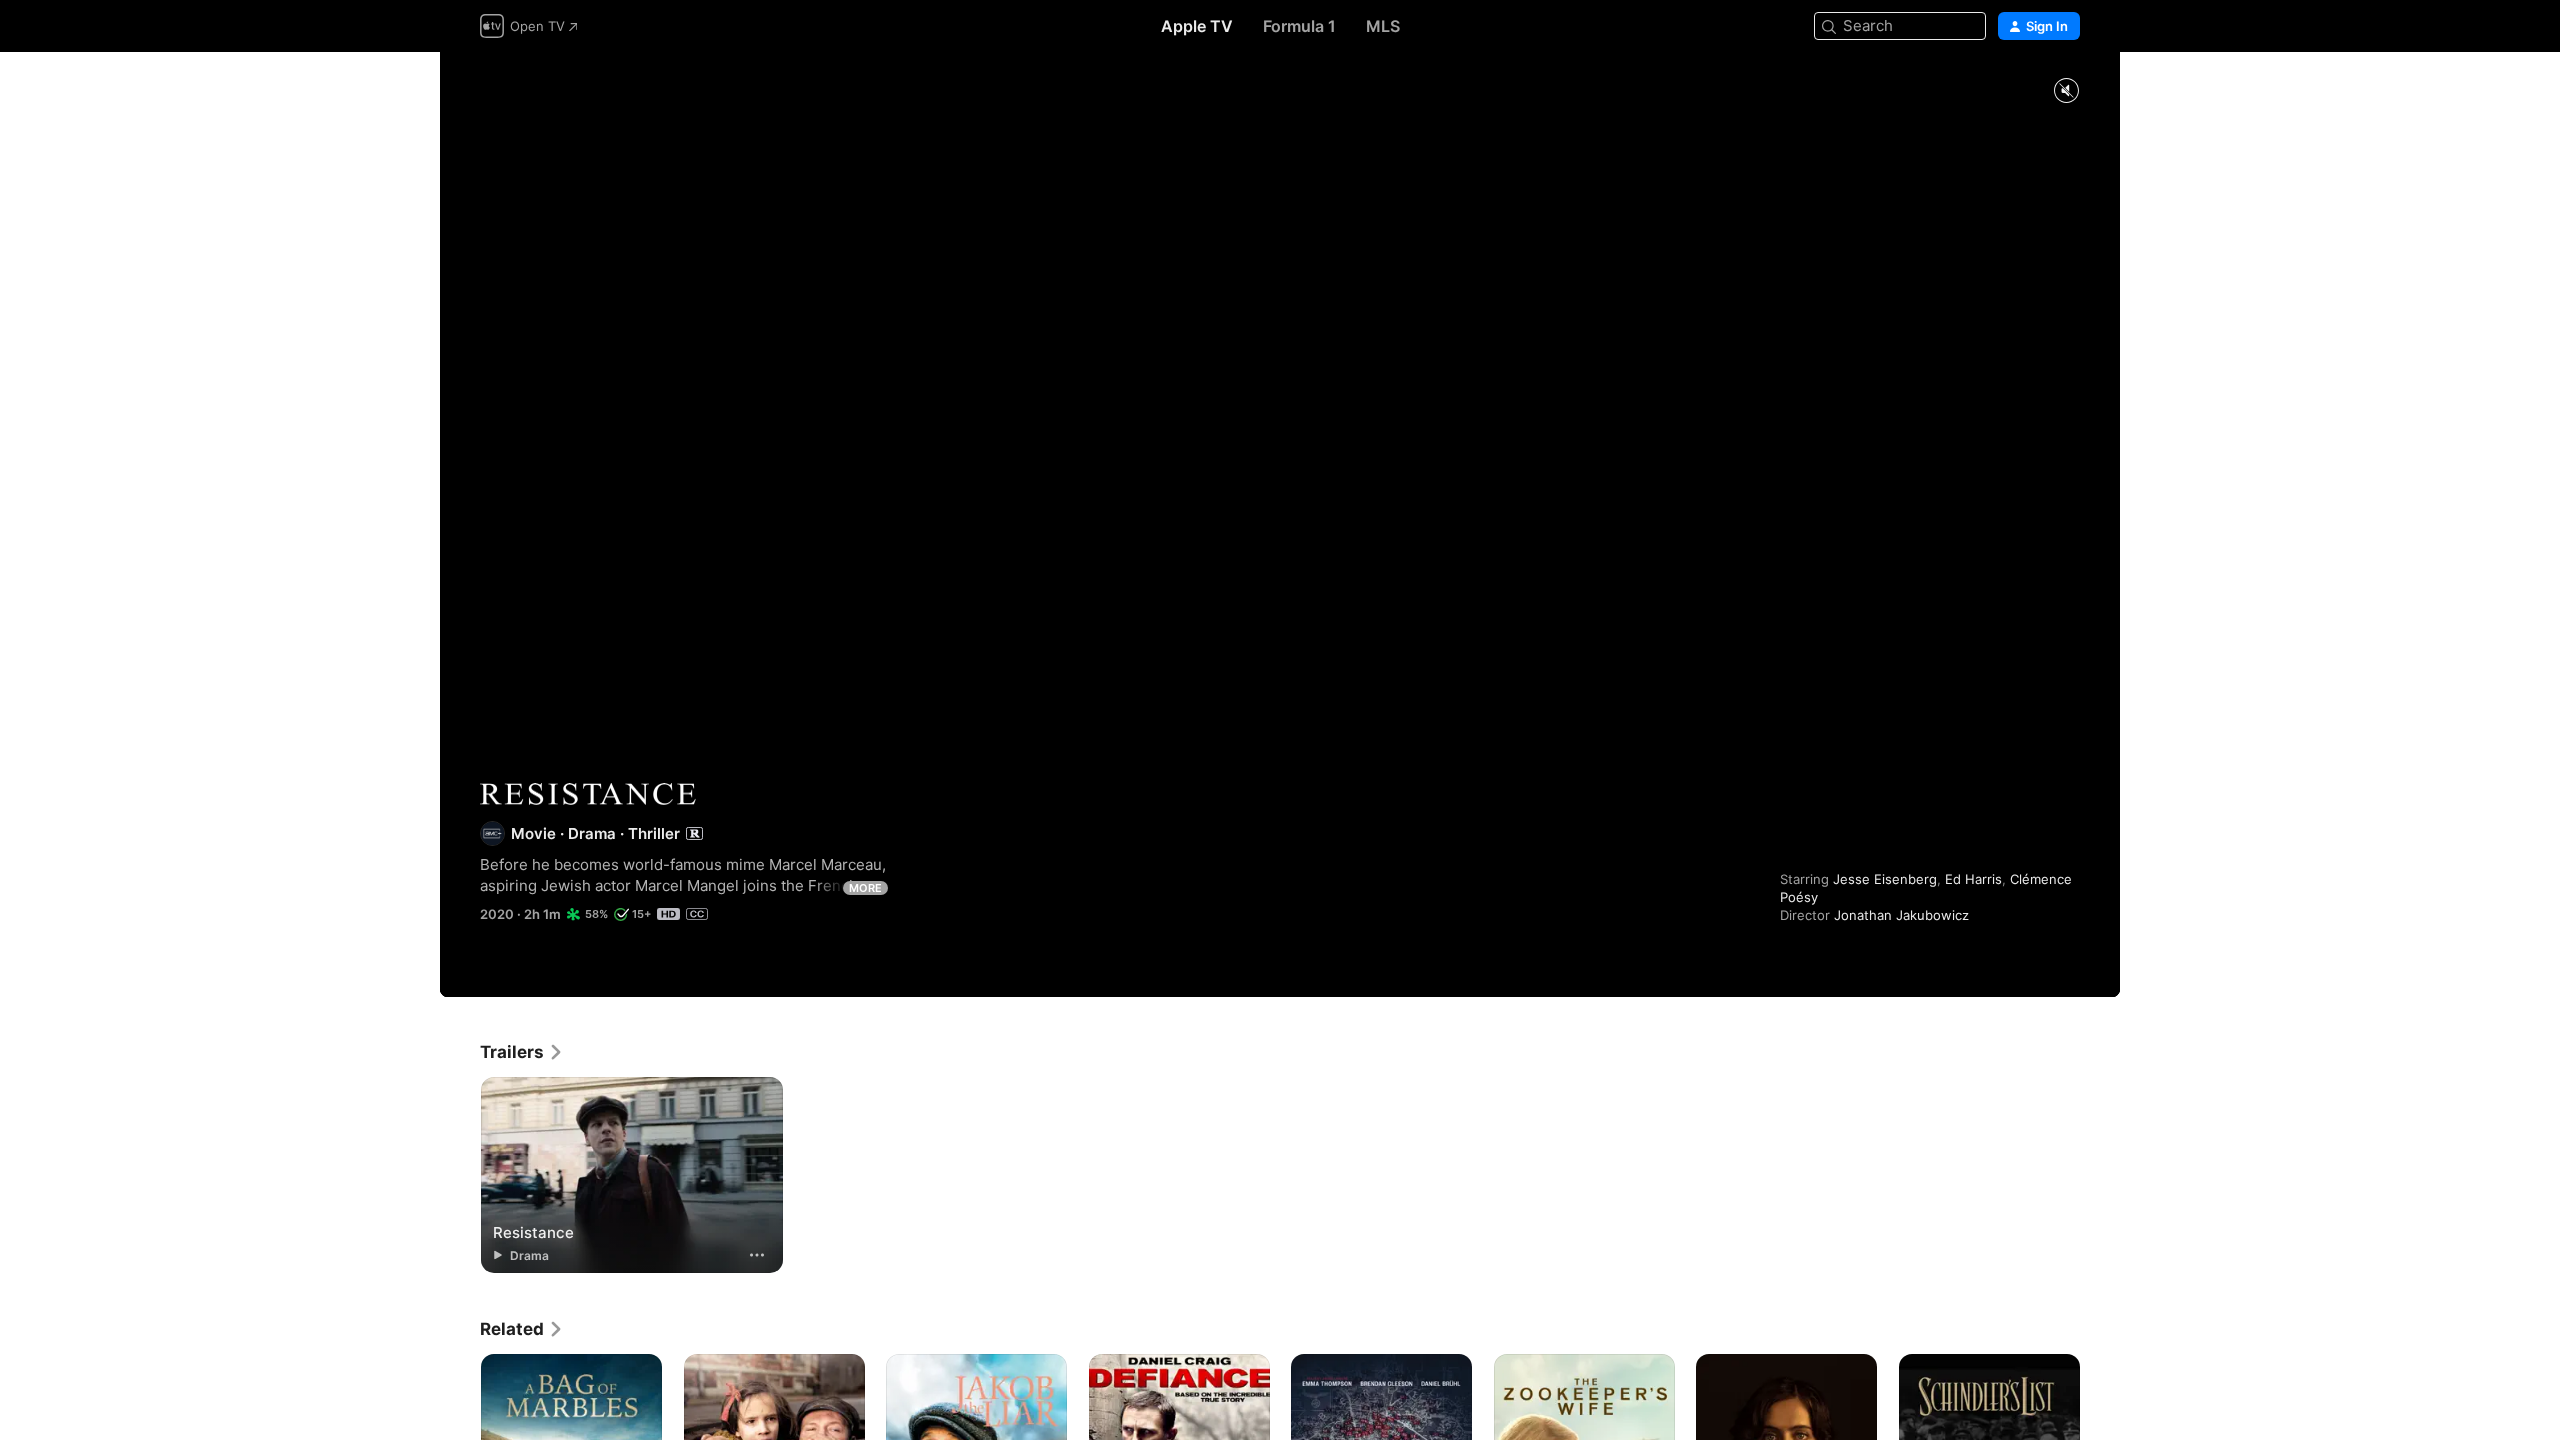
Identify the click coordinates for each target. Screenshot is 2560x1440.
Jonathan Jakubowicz (1901, 915)
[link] (522, 1052)
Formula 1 (1299, 26)
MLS (1383, 26)
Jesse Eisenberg (1885, 879)
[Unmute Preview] (2066, 91)
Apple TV (1197, 26)
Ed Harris (1973, 879)
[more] (757, 1255)
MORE (865, 888)
